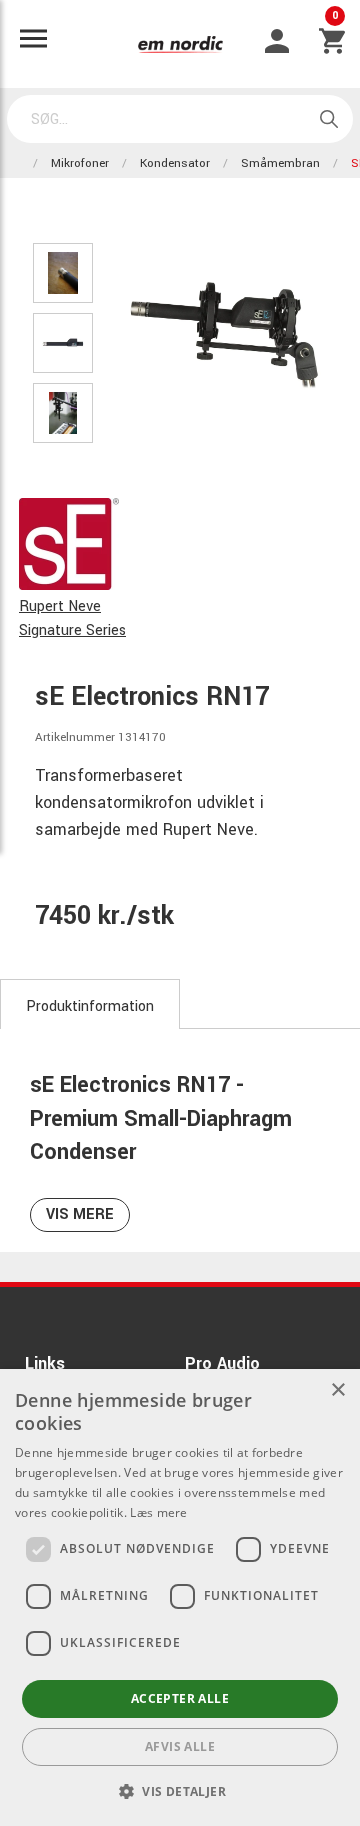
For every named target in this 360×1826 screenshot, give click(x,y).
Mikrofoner (80, 163)
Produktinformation (90, 1006)
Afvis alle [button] (180, 1746)
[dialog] (180, 1597)
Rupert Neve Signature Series (72, 618)
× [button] (337, 1390)
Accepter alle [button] (180, 1698)
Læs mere (158, 1512)
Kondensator (175, 163)
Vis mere (80, 1214)
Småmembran (280, 163)
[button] (180, 1791)
